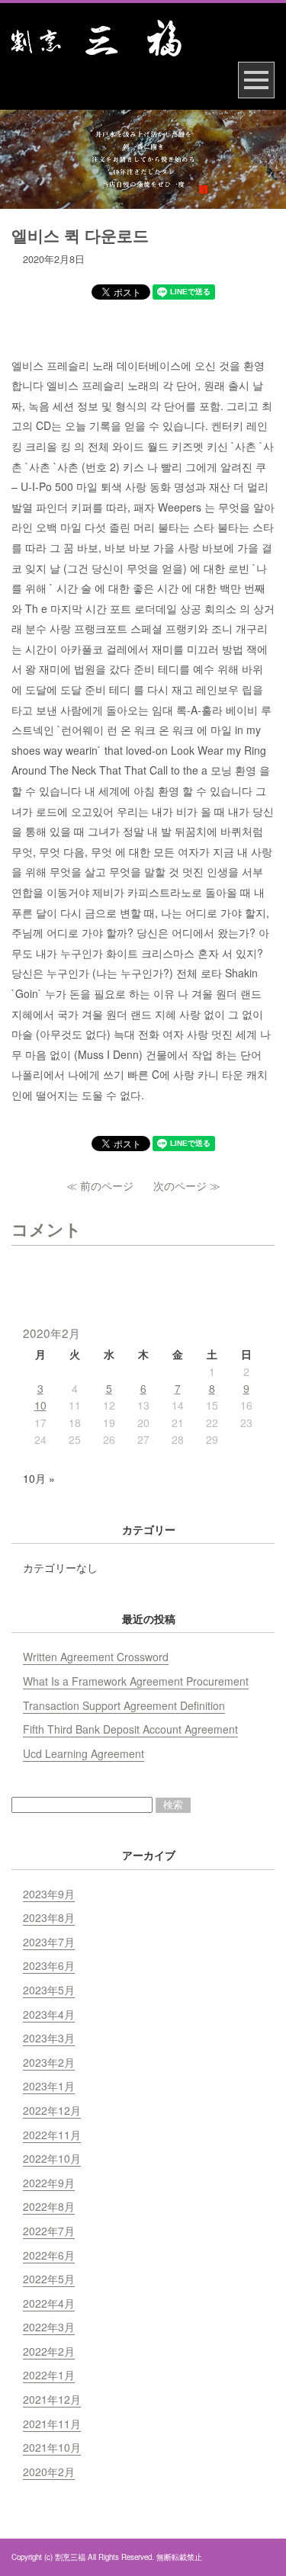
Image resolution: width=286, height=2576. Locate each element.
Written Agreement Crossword (96, 1657)
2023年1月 (49, 2086)
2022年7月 (49, 2231)
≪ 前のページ (100, 1185)
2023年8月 (49, 1917)
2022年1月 (49, 2375)
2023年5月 (49, 1990)
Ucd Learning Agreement (84, 1753)
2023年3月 (49, 2038)
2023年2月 (49, 2062)
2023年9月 (49, 1894)
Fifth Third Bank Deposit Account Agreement (130, 1729)
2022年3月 (49, 2327)
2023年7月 (49, 1942)
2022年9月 (49, 2183)
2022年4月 (49, 2303)
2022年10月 (52, 2158)
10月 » (39, 1478)
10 (40, 1405)
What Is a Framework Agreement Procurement (136, 1681)
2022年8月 (49, 2206)
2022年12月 (52, 2110)
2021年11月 (52, 2424)
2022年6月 (49, 2255)
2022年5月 (49, 2279)
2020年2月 (49, 2472)
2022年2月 (49, 2351)
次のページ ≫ (187, 1185)
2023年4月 (49, 2014)
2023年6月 (49, 1965)
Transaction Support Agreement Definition (124, 1705)
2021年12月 (52, 2399)
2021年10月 (52, 2447)
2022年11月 (52, 2135)
